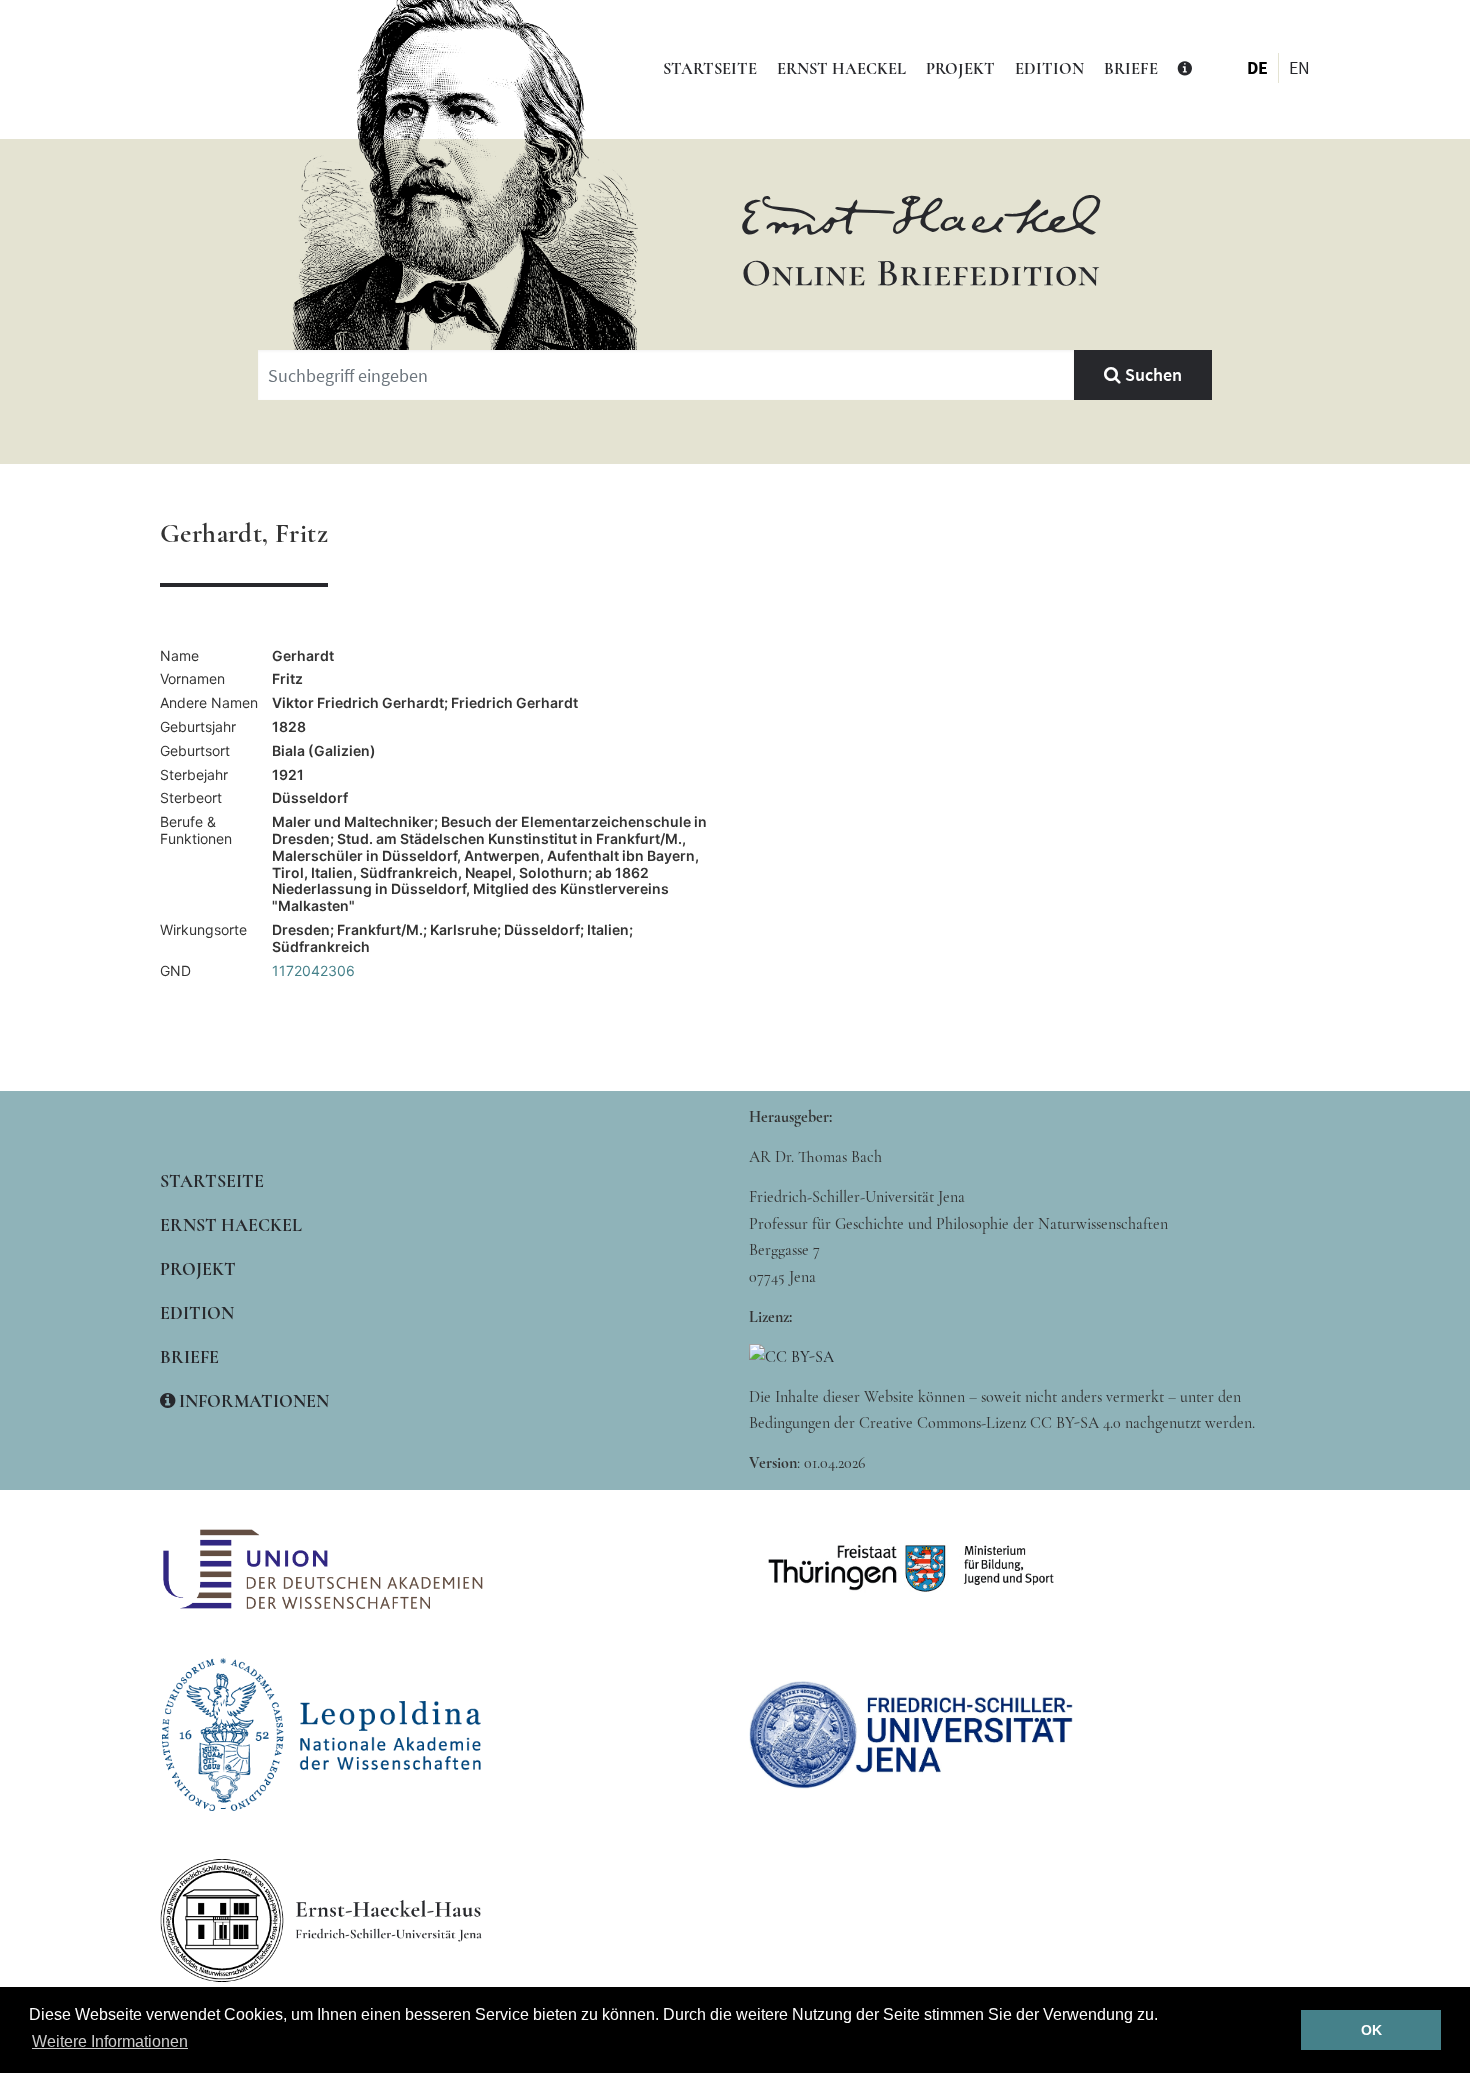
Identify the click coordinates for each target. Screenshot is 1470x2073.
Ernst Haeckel (841, 69)
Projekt (960, 69)
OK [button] (1371, 2030)
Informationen (252, 1401)
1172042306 (313, 970)
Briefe (1131, 69)
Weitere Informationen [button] (110, 2041)
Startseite (710, 69)
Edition (1049, 69)
